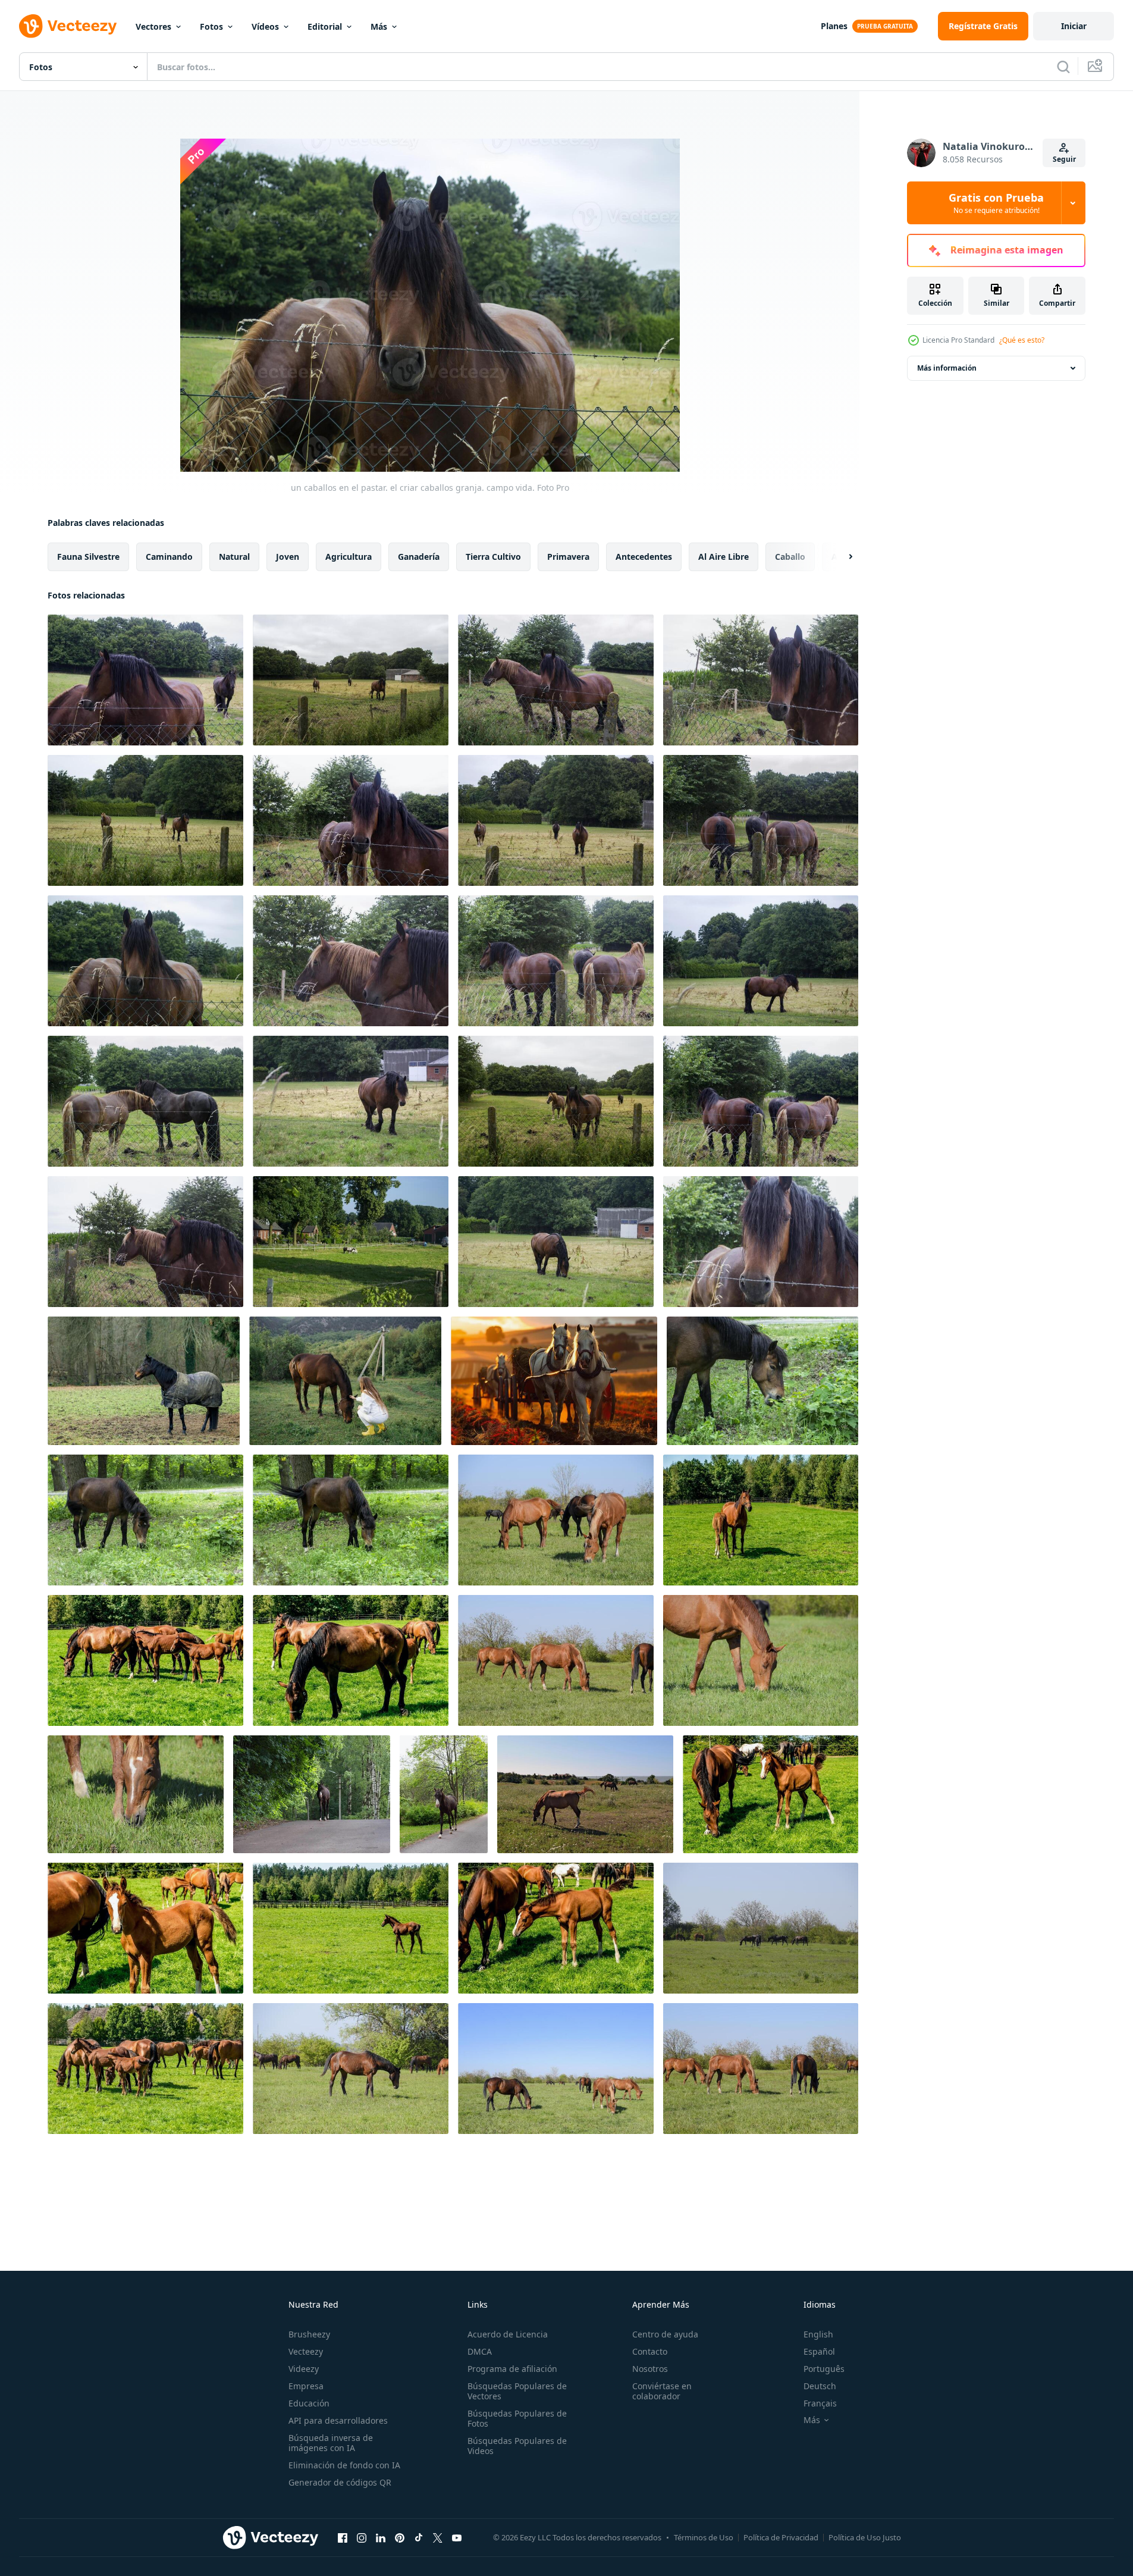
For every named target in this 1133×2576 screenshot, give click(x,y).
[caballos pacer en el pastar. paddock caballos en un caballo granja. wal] (556, 1520)
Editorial (325, 26)
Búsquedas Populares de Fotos (517, 2418)
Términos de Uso (704, 2537)
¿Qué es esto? (1022, 340)
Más (379, 26)
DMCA (480, 2351)
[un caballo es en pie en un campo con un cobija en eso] (144, 1381)
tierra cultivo (493, 557)
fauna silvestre (88, 557)
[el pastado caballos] (585, 1794)
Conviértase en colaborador (662, 2391)
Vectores (153, 26)
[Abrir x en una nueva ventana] (438, 2537)
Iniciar (1074, 26)
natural (234, 557)
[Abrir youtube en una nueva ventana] (457, 2537)
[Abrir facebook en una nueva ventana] (343, 2537)
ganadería (419, 557)
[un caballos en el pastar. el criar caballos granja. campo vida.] (145, 680)
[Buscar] (1063, 67)
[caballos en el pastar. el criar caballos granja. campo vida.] (351, 1242)
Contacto (650, 2351)
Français (820, 2403)
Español (819, 2351)
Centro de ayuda (665, 2334)
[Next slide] (840, 557)
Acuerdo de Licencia (508, 2334)
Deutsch (820, 2386)
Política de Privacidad (781, 2537)
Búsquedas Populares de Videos (517, 2446)
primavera (568, 557)
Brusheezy (309, 2334)
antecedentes (644, 557)
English (818, 2334)
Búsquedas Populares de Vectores (517, 2391)
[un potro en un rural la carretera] (312, 1794)
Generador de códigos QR (340, 2482)
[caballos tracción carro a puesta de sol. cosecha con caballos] (554, 1381)
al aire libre (724, 557)
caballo (790, 557)
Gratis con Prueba (996, 203)
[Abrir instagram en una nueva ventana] (362, 2537)
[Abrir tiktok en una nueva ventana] (419, 2537)
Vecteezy (306, 2351)
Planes (834, 26)
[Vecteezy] (68, 26)
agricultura (349, 557)
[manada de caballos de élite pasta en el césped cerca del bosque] (761, 1520)
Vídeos (265, 26)
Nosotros (650, 2369)
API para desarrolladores (338, 2420)
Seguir (1064, 159)
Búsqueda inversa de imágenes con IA (331, 2443)
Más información (947, 368)
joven (288, 557)
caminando (169, 557)
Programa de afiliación (512, 2369)
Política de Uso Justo (865, 2537)
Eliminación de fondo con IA (344, 2465)
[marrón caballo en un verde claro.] (762, 1381)
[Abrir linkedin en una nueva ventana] (381, 2537)
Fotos (211, 26)
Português (824, 2369)
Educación (309, 2403)
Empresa (306, 2386)
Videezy (304, 2369)
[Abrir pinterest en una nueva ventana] (400, 2537)
